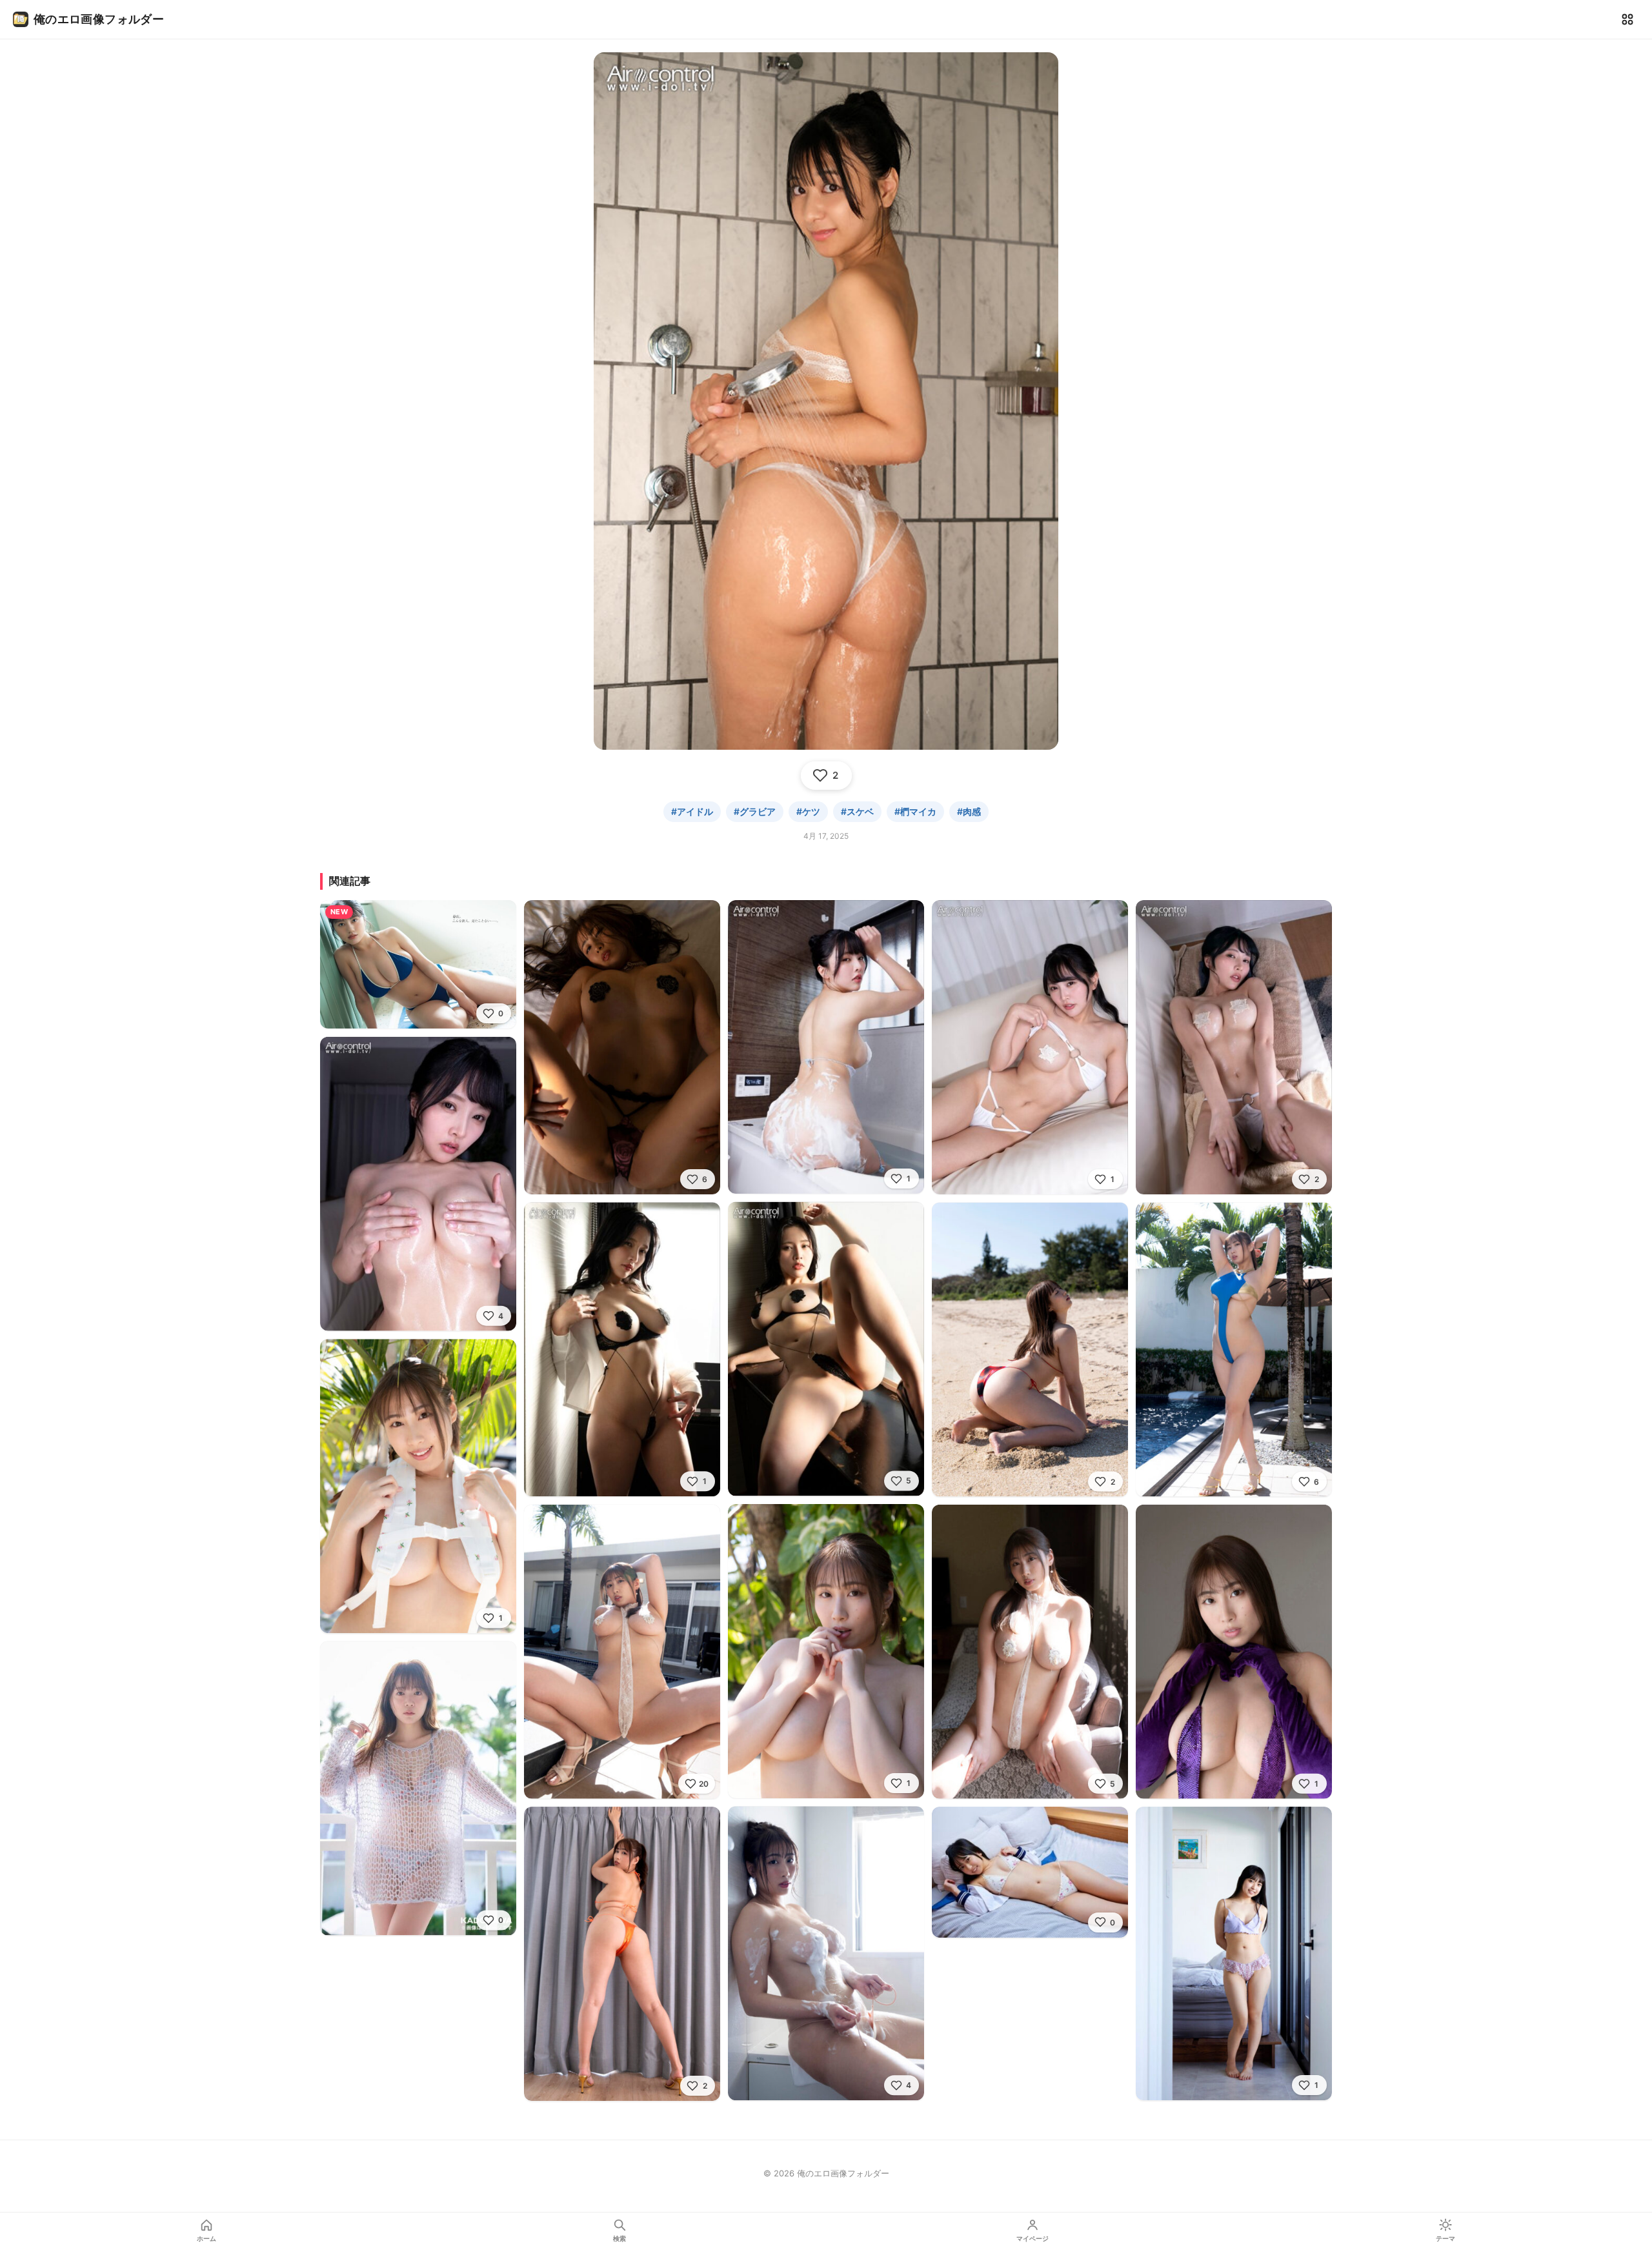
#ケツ (808, 811)
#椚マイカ (915, 811)
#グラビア (755, 811)
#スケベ (857, 811)
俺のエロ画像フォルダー (99, 19)
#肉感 (969, 811)
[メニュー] (1627, 19)
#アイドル (692, 811)
